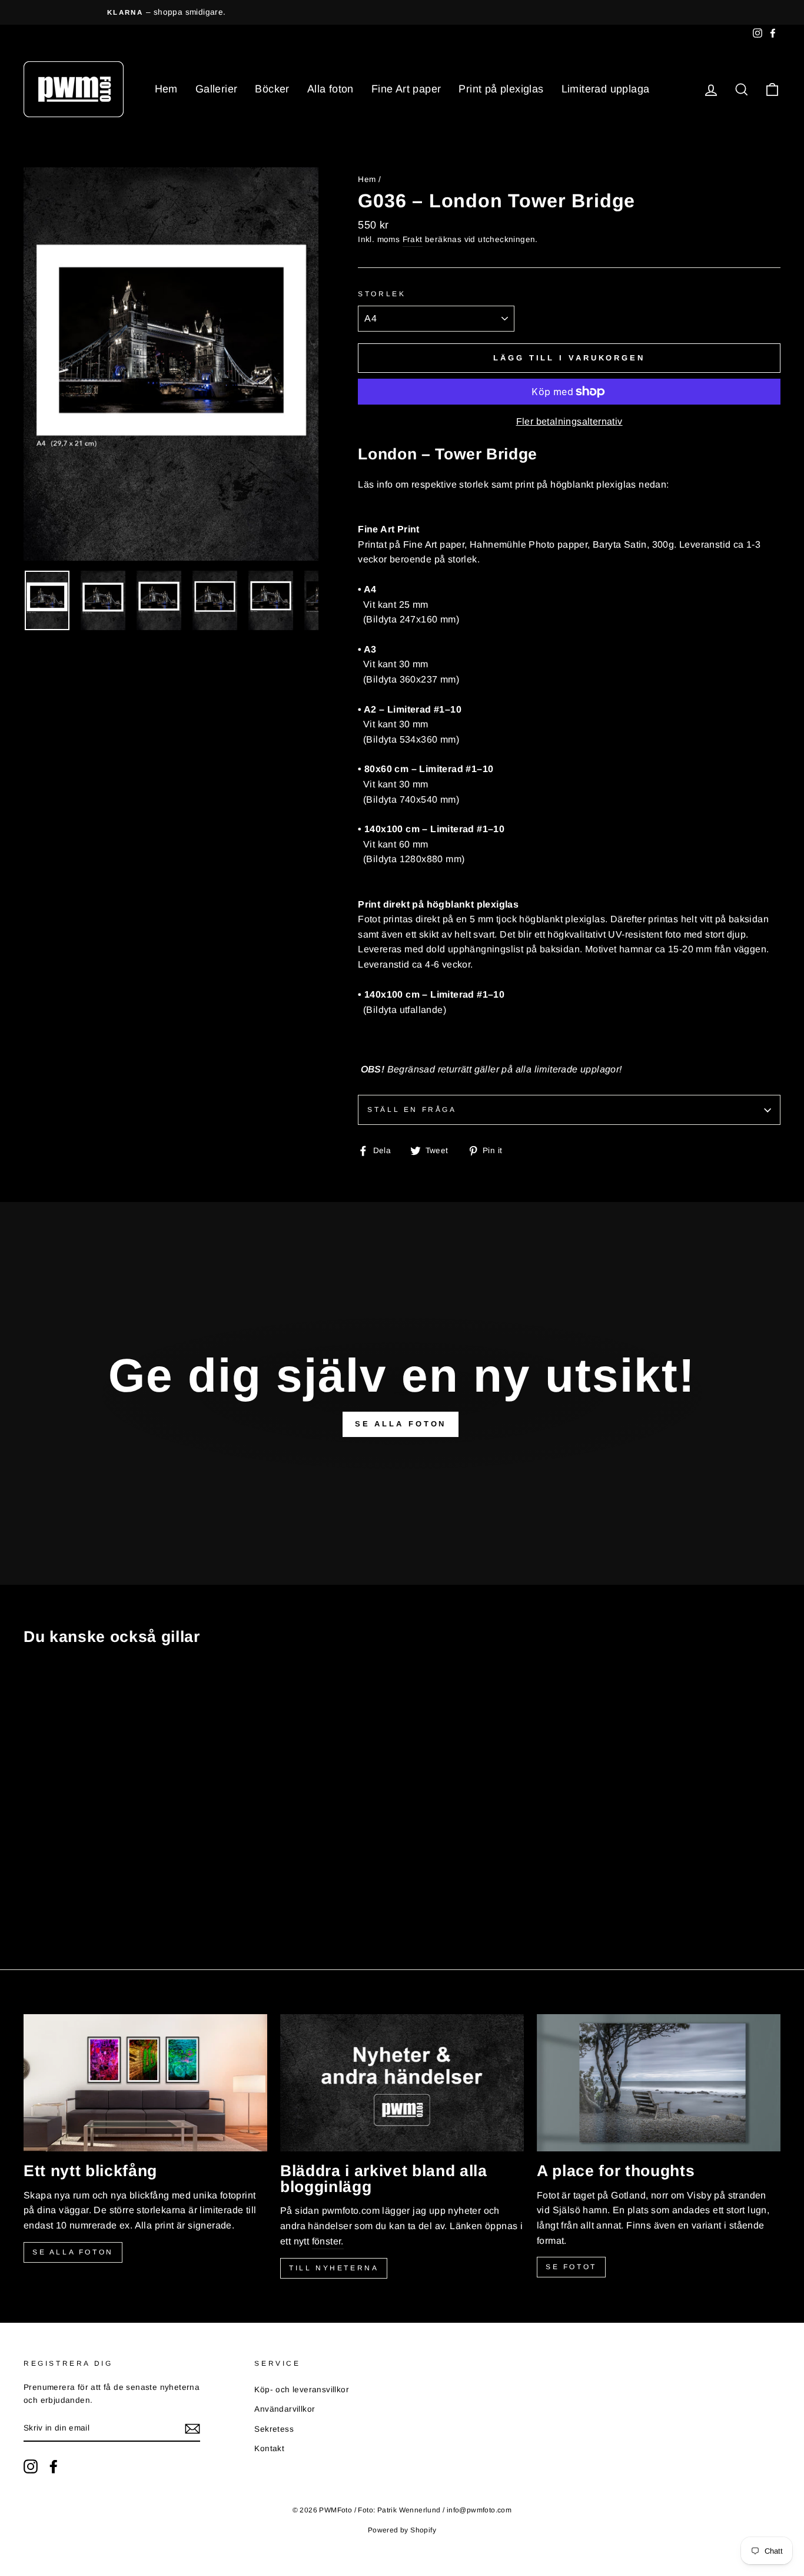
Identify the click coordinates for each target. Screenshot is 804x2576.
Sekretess (274, 2429)
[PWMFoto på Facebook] (54, 2466)
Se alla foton (73, 2252)
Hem (166, 89)
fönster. (328, 2241)
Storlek (382, 294)
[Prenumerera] (192, 2429)
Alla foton (330, 89)
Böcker (272, 89)
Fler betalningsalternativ (569, 421)
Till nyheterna (334, 2268)
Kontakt (269, 2448)
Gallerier (217, 89)
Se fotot (571, 2267)
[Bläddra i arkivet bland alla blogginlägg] (402, 2083)
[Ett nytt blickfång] (145, 2083)
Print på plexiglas (501, 89)
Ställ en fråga (412, 1110)
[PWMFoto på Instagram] (31, 2466)
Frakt (413, 239)
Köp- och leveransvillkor (302, 2390)
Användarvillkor (285, 2409)
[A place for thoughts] (659, 2083)
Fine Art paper (406, 89)
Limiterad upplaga (606, 89)
